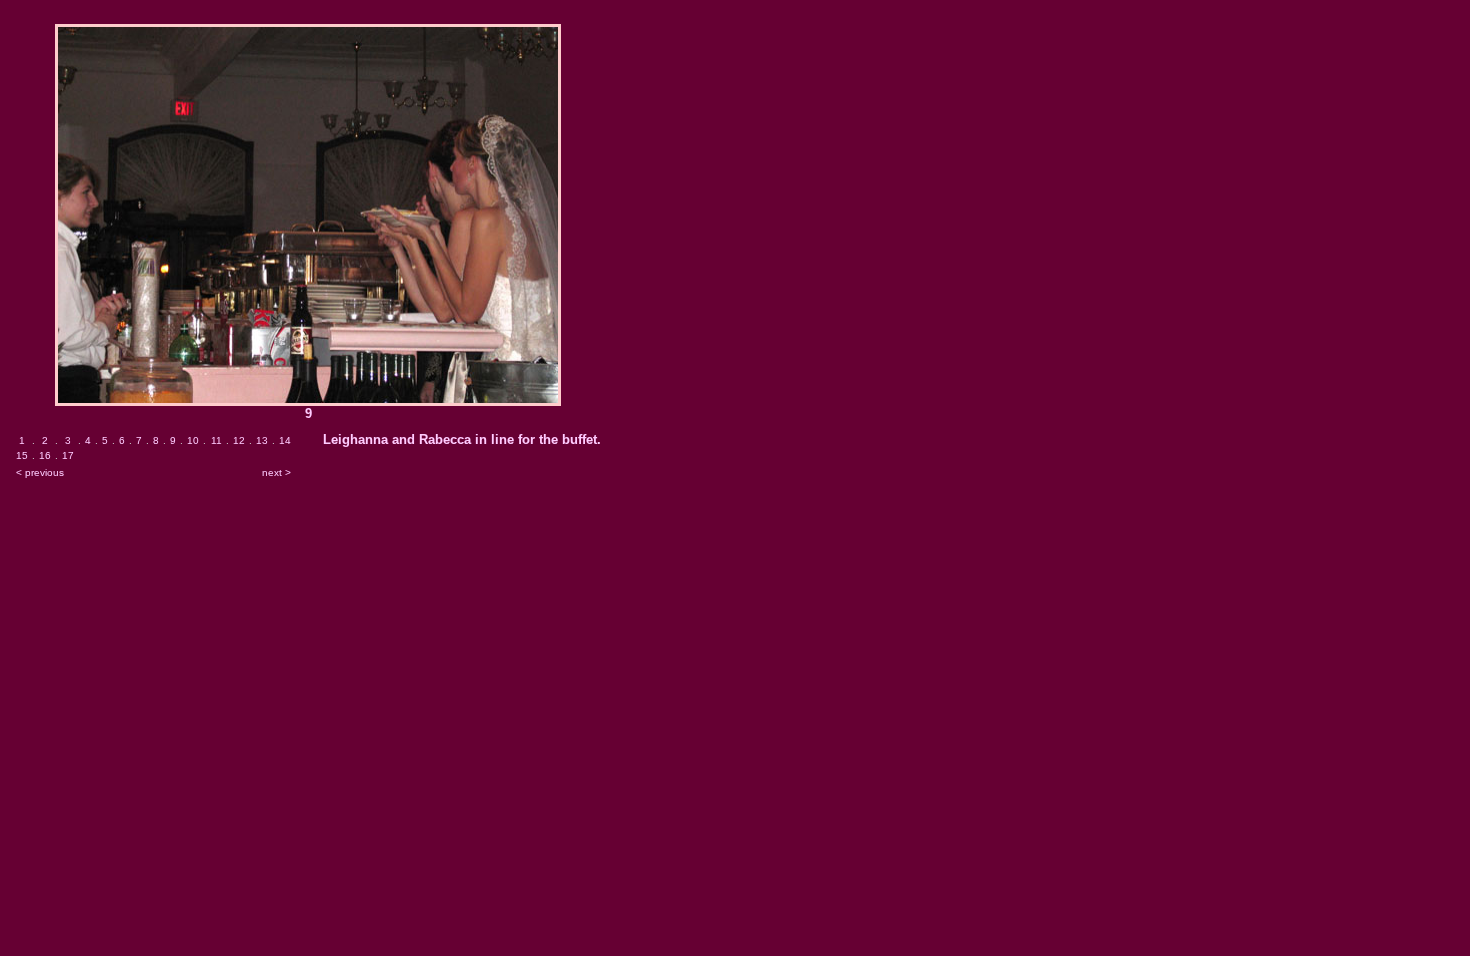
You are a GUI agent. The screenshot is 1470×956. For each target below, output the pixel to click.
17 (68, 455)
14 (285, 440)
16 (45, 455)
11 (216, 440)
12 (239, 440)
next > (276, 472)
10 (193, 440)
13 (262, 440)
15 (22, 455)
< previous (40, 472)
